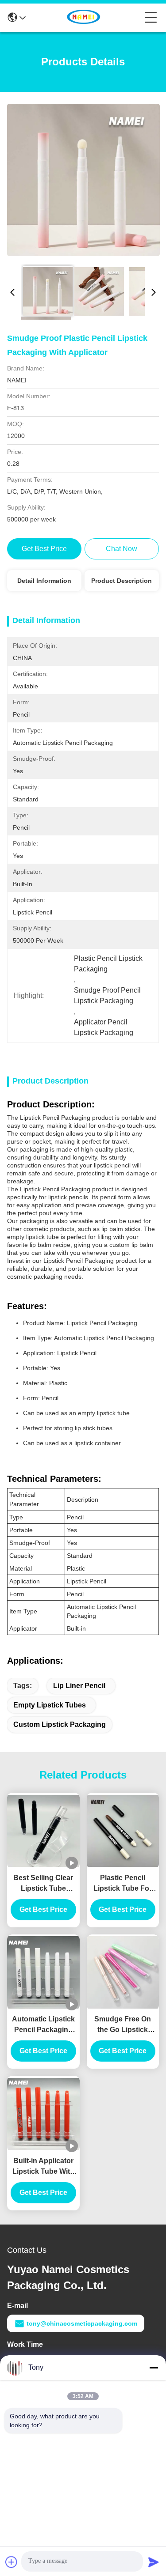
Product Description (122, 581)
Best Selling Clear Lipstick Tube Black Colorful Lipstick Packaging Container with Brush (43, 1884)
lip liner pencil (79, 1686)
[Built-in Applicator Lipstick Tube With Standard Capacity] (43, 2114)
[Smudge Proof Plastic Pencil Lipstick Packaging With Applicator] (83, 180)
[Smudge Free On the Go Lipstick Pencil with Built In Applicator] (123, 1972)
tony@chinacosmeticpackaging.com (82, 2323)
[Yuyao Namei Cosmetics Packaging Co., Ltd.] (85, 18)
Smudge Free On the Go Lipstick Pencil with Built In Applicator (123, 2025)
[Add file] (12, 2562)
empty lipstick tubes (50, 1705)
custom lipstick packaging (60, 1724)
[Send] (154, 2562)
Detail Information (44, 581)
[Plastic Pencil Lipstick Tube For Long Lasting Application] (123, 1831)
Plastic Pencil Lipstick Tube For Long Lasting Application (123, 1884)
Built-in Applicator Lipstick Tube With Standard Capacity (43, 2167)
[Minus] (154, 2368)
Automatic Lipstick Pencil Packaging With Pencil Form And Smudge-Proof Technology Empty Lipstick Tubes (43, 2025)
